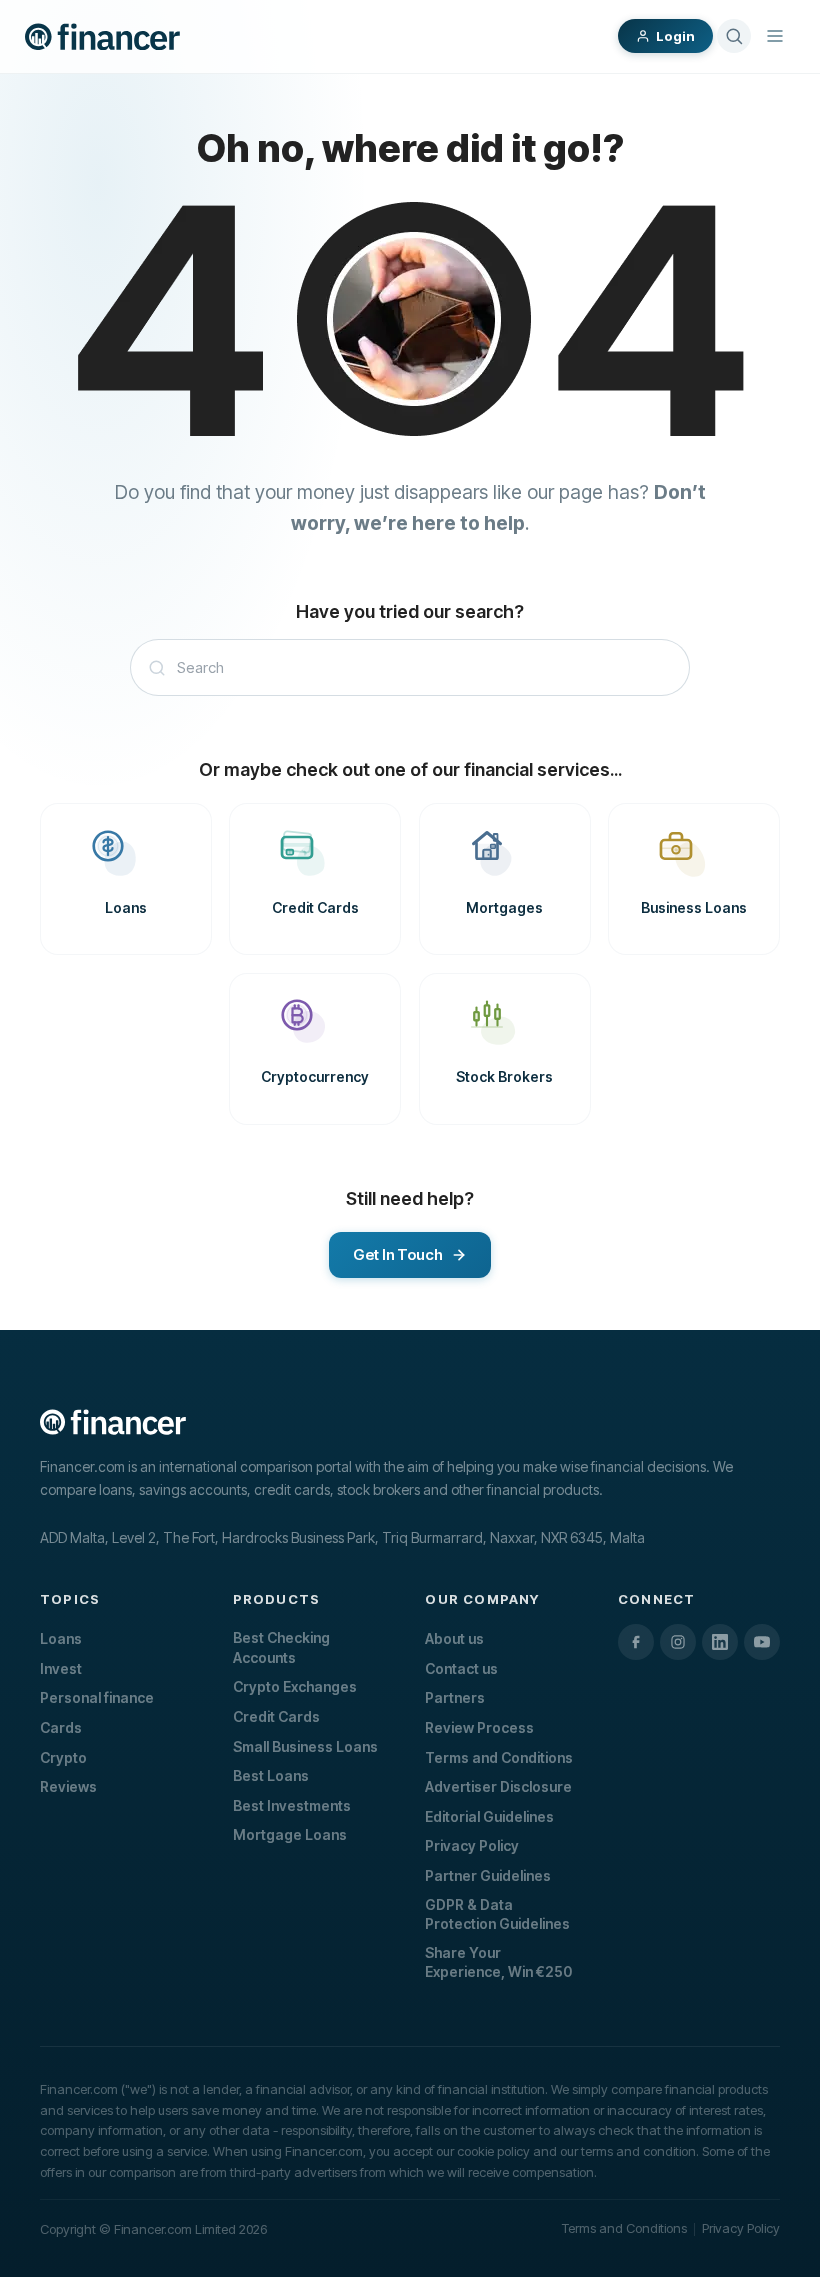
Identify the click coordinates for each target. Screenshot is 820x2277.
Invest (61, 1668)
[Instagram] (678, 1642)
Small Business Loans (305, 1746)
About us (454, 1638)
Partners (455, 1697)
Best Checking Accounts (281, 1647)
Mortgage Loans (290, 1834)
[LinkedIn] (720, 1642)
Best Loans (271, 1775)
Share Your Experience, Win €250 (498, 1962)
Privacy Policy (472, 1845)
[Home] (102, 37)
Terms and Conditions (499, 1757)
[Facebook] (636, 1642)
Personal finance (97, 1697)
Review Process (479, 1727)
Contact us (461, 1668)
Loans (61, 1638)
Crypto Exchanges (295, 1686)
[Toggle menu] (775, 36)
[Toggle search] (734, 36)
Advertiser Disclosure (498, 1786)
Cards (61, 1727)
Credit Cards (276, 1716)
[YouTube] (762, 1642)
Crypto (63, 1757)
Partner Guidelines (488, 1875)
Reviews (68, 1786)
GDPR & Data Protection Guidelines (497, 1914)
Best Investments (292, 1805)
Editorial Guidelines (489, 1816)
